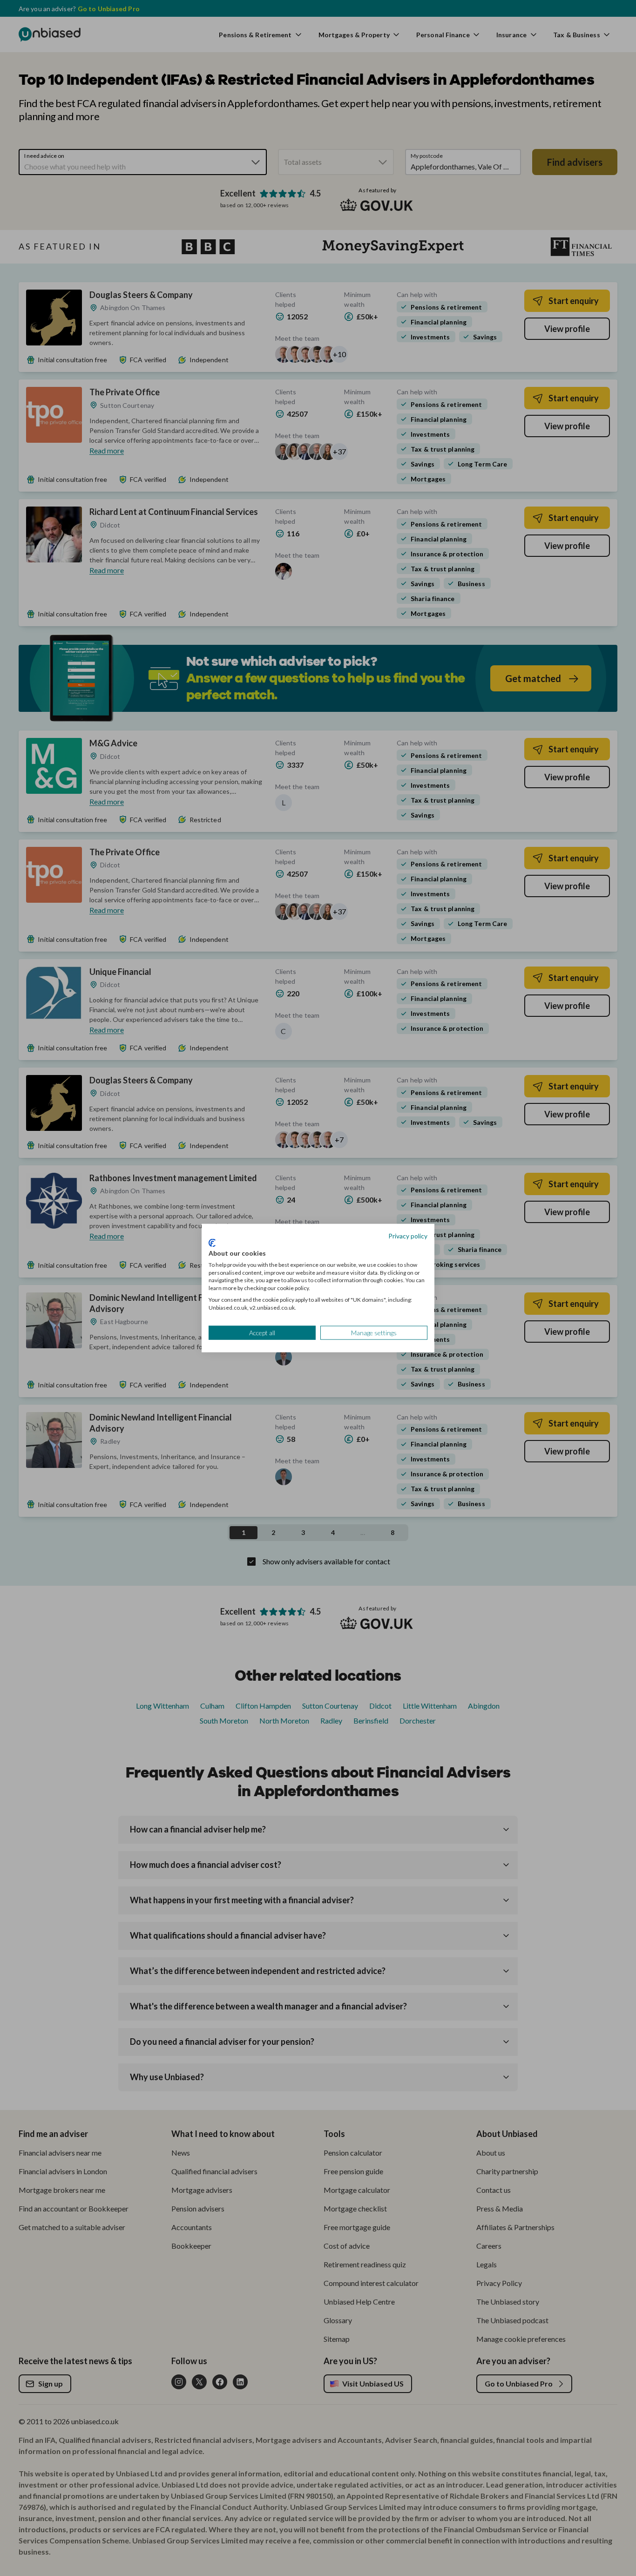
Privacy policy (408, 1235)
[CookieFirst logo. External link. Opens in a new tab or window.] (212, 1243)
